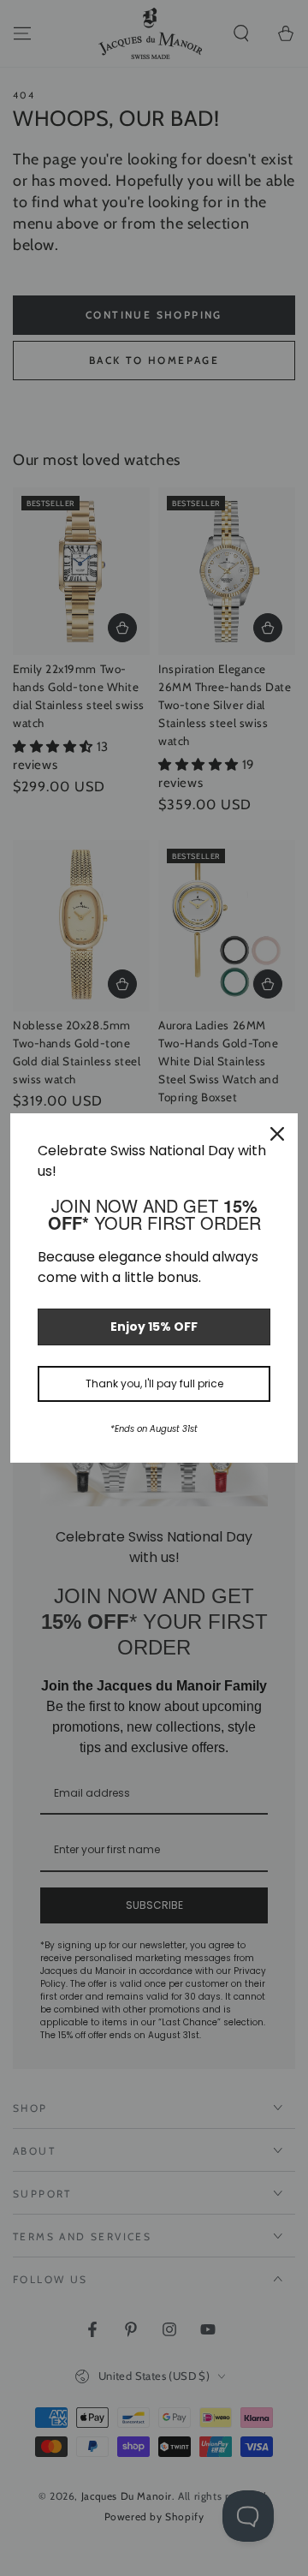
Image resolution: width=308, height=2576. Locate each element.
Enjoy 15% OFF (154, 1327)
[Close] (277, 1134)
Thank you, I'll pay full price (154, 1383)
